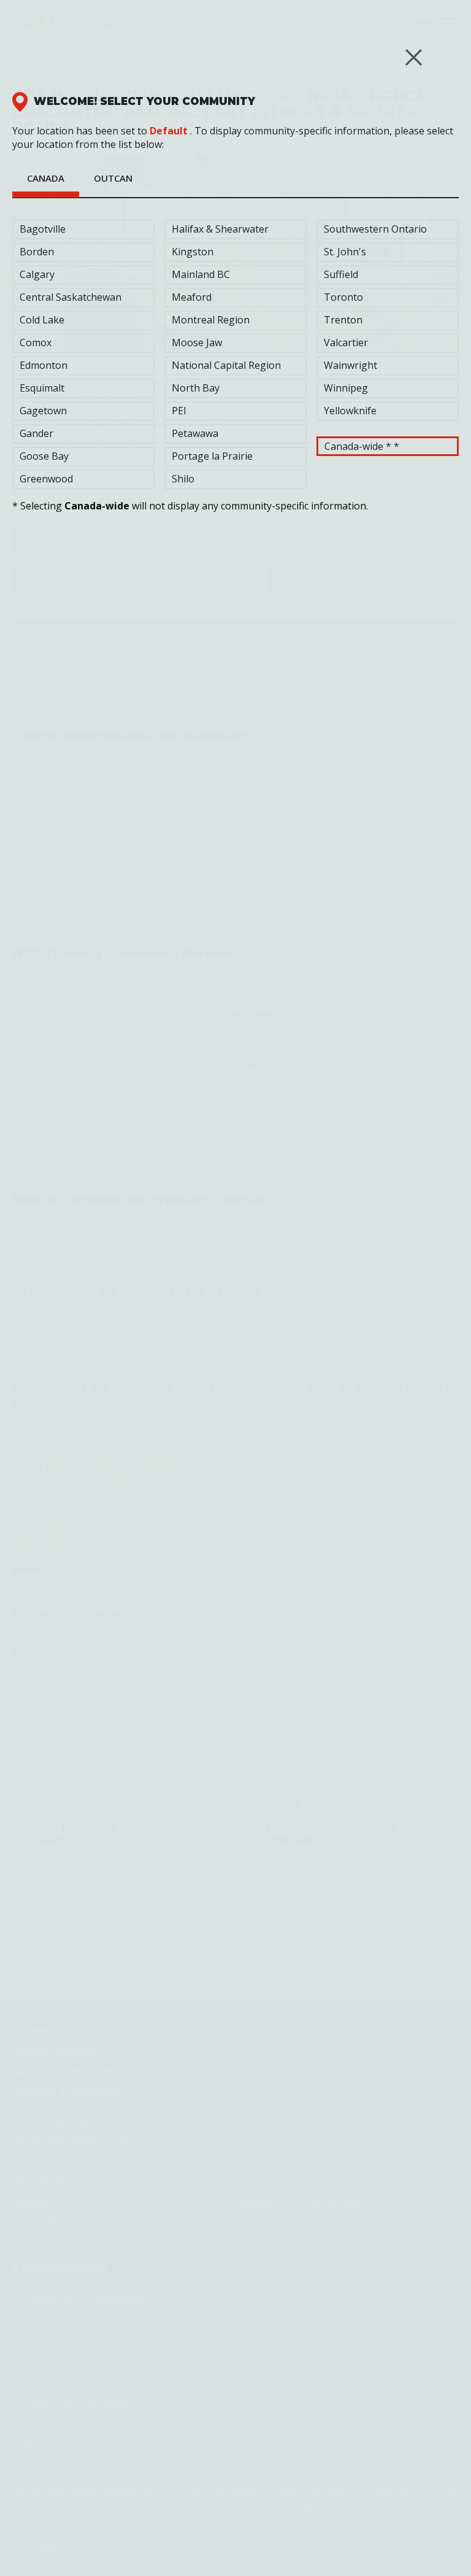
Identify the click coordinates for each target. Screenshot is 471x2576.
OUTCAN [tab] (113, 178)
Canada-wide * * (362, 446)
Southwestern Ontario (375, 229)
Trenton (343, 320)
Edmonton (44, 365)
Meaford (192, 297)
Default (169, 131)
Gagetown (43, 411)
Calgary (37, 274)
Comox (36, 342)
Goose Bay (44, 456)
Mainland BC (201, 274)
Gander (36, 433)
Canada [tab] (46, 178)
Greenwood (46, 479)
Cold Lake (42, 320)
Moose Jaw (197, 342)
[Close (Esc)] (414, 57)
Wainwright (350, 365)
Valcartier (346, 342)
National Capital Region (226, 365)
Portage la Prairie (212, 456)
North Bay (196, 388)
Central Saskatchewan (71, 297)
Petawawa (195, 433)
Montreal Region (211, 320)
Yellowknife (350, 411)
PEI (179, 411)
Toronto (343, 297)
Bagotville (43, 229)
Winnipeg (346, 388)
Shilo (183, 479)
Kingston (193, 252)
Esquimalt (42, 388)
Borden (37, 252)
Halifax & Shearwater (220, 229)
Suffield (341, 274)
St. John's (345, 252)
